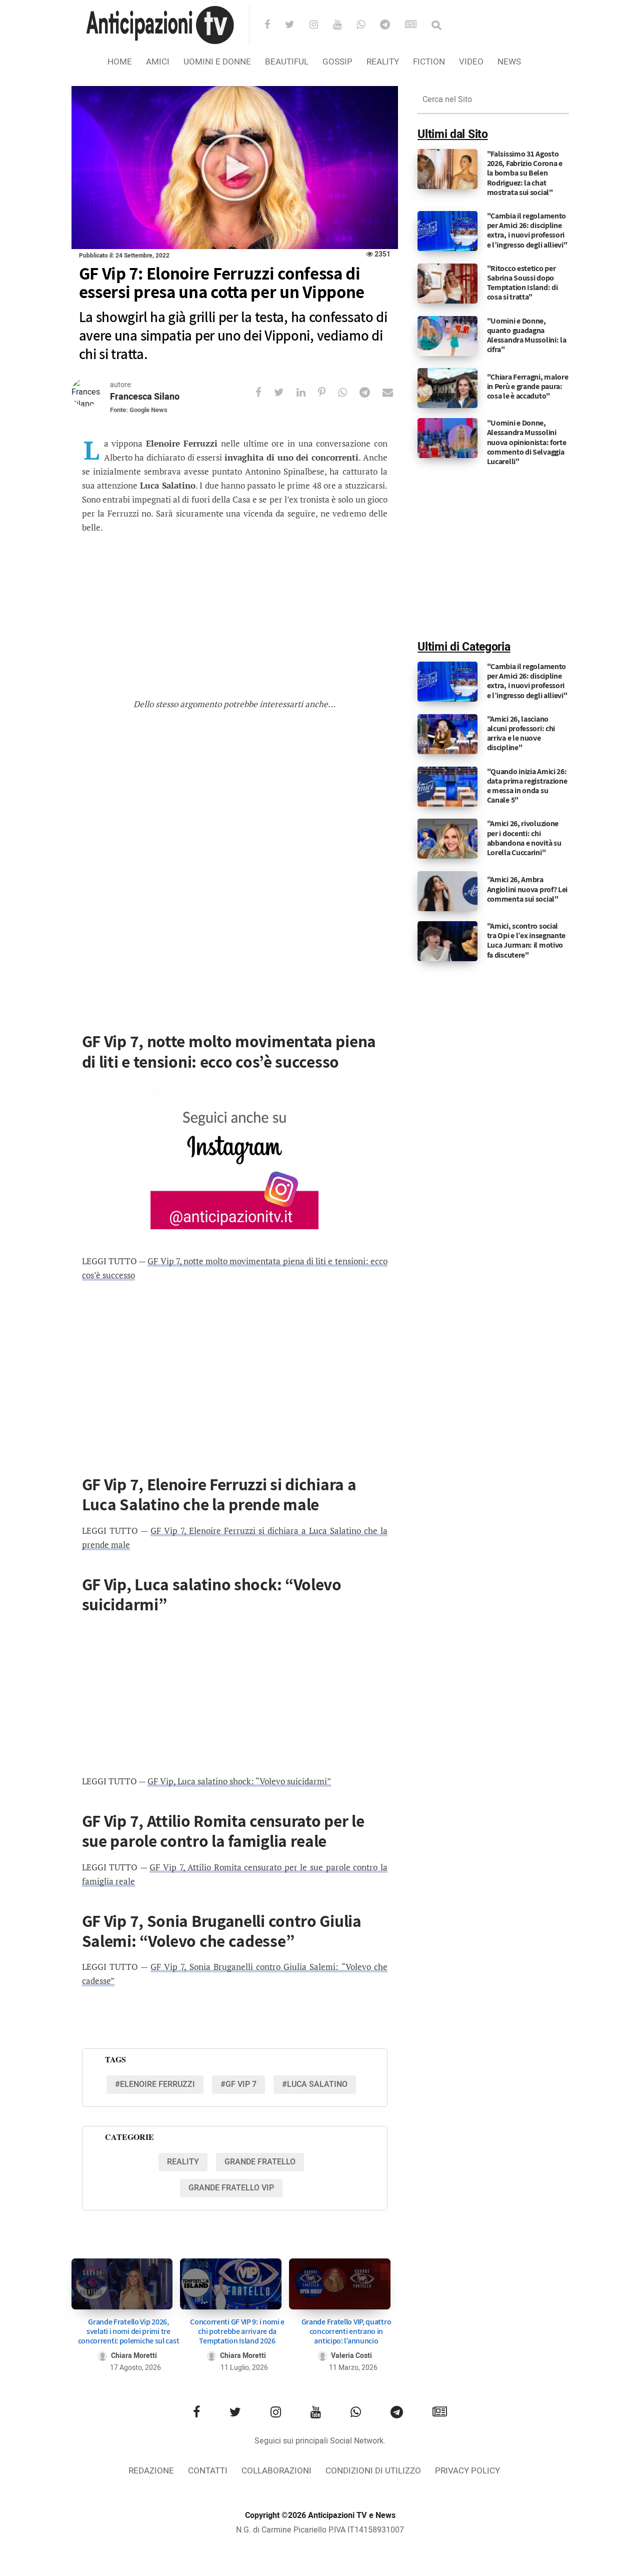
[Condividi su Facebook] (265, 392)
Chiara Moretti (134, 2356)
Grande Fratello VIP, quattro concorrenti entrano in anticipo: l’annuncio (346, 2331)
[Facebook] (274, 26)
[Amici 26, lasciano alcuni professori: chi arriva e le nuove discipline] (447, 734)
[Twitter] (296, 26)
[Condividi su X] (285, 392)
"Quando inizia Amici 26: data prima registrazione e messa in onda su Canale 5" (527, 786)
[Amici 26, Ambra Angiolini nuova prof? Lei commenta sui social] (447, 891)
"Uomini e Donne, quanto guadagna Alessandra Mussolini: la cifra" (527, 335)
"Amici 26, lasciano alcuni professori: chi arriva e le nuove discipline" (521, 733)
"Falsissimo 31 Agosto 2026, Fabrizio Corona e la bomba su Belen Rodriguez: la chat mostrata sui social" (525, 173)
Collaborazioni (276, 2471)
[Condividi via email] (394, 392)
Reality (383, 62)
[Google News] (417, 26)
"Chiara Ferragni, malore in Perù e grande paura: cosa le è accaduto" (528, 386)
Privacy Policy (467, 2471)
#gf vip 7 (238, 2084)
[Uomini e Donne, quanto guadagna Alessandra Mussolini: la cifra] (447, 336)
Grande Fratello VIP (231, 2188)
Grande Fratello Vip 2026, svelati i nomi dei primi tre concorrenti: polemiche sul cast (129, 2331)
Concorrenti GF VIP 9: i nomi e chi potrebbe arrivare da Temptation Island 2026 (237, 2331)
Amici (158, 62)
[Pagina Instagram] (234, 1159)
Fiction (429, 62)
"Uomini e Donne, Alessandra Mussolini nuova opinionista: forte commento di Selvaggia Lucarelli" (527, 442)
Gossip (337, 62)
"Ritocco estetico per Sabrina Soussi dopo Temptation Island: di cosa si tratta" (522, 283)
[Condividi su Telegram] (371, 392)
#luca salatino (315, 2084)
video (471, 62)
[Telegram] (391, 26)
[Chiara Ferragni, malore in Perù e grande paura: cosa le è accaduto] (447, 388)
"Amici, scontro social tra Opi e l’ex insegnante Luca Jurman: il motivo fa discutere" (526, 940)
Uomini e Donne (217, 62)
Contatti (208, 2471)
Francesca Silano (145, 397)
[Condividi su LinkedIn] (307, 392)
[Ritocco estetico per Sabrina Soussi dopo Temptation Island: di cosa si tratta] (447, 283)
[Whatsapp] (367, 26)
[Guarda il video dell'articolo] (235, 168)
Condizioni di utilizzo (373, 2471)
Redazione (151, 2471)
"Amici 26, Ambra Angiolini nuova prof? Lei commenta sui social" (527, 889)
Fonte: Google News (139, 410)
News (509, 62)
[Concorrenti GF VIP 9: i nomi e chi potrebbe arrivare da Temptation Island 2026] (231, 2284)
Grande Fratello (260, 2162)
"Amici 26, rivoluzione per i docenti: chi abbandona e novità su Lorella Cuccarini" (524, 838)
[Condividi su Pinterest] (328, 392)
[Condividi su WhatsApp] (349, 392)
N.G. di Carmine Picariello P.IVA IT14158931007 (320, 2530)
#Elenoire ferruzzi (155, 2084)
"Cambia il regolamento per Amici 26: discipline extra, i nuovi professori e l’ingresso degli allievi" (527, 230)
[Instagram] (320, 26)
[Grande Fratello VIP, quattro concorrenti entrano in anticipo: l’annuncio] (340, 2284)
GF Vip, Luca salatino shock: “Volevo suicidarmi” (239, 1781)
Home (120, 62)
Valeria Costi (351, 2356)
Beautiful (287, 62)
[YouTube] (344, 26)
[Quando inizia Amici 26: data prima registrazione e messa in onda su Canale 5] (447, 786)
